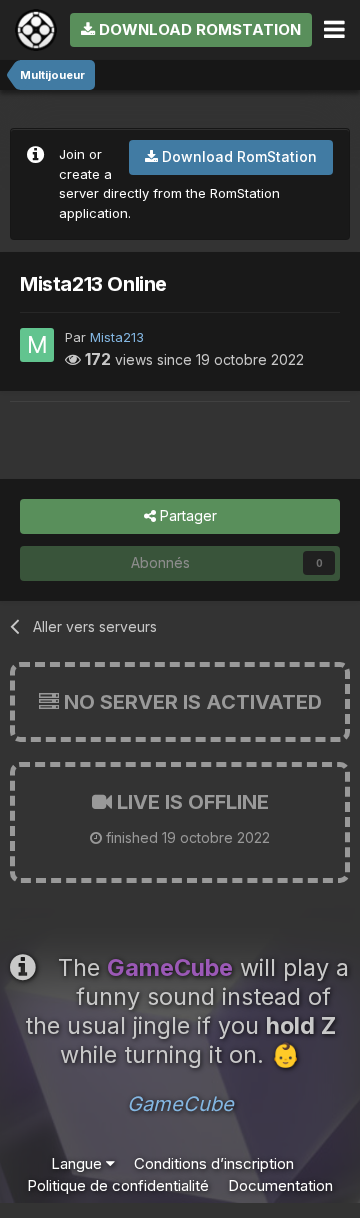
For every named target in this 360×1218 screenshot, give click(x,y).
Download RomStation (198, 29)
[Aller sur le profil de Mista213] (37, 345)
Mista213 (117, 337)
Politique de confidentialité (118, 1185)
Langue (78, 1163)
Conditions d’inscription (214, 1163)
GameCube (180, 1104)
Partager (186, 515)
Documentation (280, 1185)
